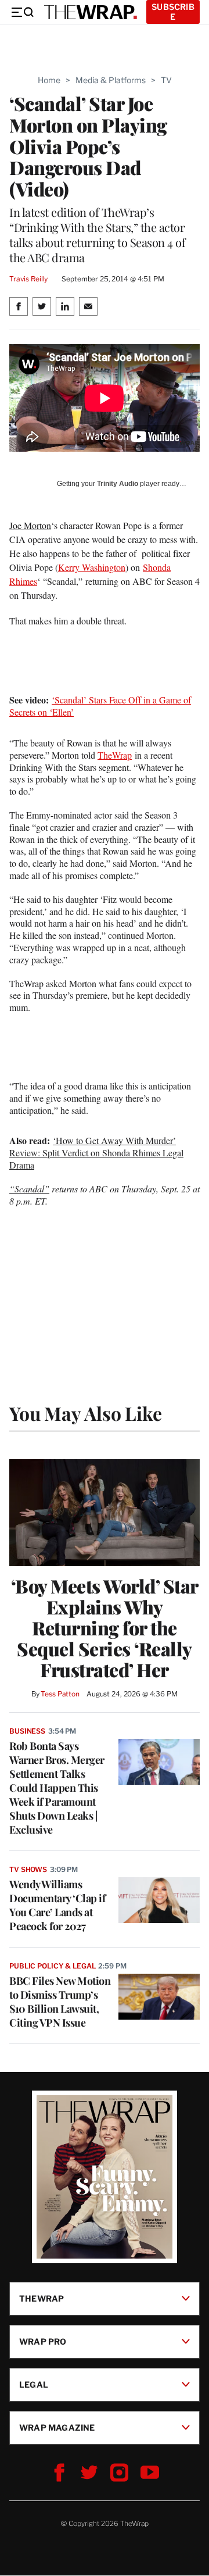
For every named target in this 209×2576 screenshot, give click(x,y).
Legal (34, 2384)
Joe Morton (30, 525)
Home (49, 80)
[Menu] (22, 12)
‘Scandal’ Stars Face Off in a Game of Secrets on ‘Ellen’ (100, 706)
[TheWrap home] (91, 12)
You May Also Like (86, 1413)
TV (166, 80)
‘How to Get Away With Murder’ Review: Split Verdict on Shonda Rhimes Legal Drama (96, 1153)
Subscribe (173, 12)
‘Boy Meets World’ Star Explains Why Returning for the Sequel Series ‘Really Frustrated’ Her (105, 1628)
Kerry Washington (92, 567)
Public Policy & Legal (52, 1966)
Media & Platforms (111, 80)
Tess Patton (60, 1694)
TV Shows (28, 1869)
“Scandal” (29, 1189)
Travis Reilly (28, 279)
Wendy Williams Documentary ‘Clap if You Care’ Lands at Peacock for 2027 (57, 1905)
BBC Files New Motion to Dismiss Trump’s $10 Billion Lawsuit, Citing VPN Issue (60, 2002)
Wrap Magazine (57, 2427)
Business (27, 1731)
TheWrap (115, 755)
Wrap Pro (43, 2341)
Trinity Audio (118, 484)
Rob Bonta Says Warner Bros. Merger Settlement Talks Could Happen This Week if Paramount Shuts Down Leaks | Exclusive (57, 1788)
